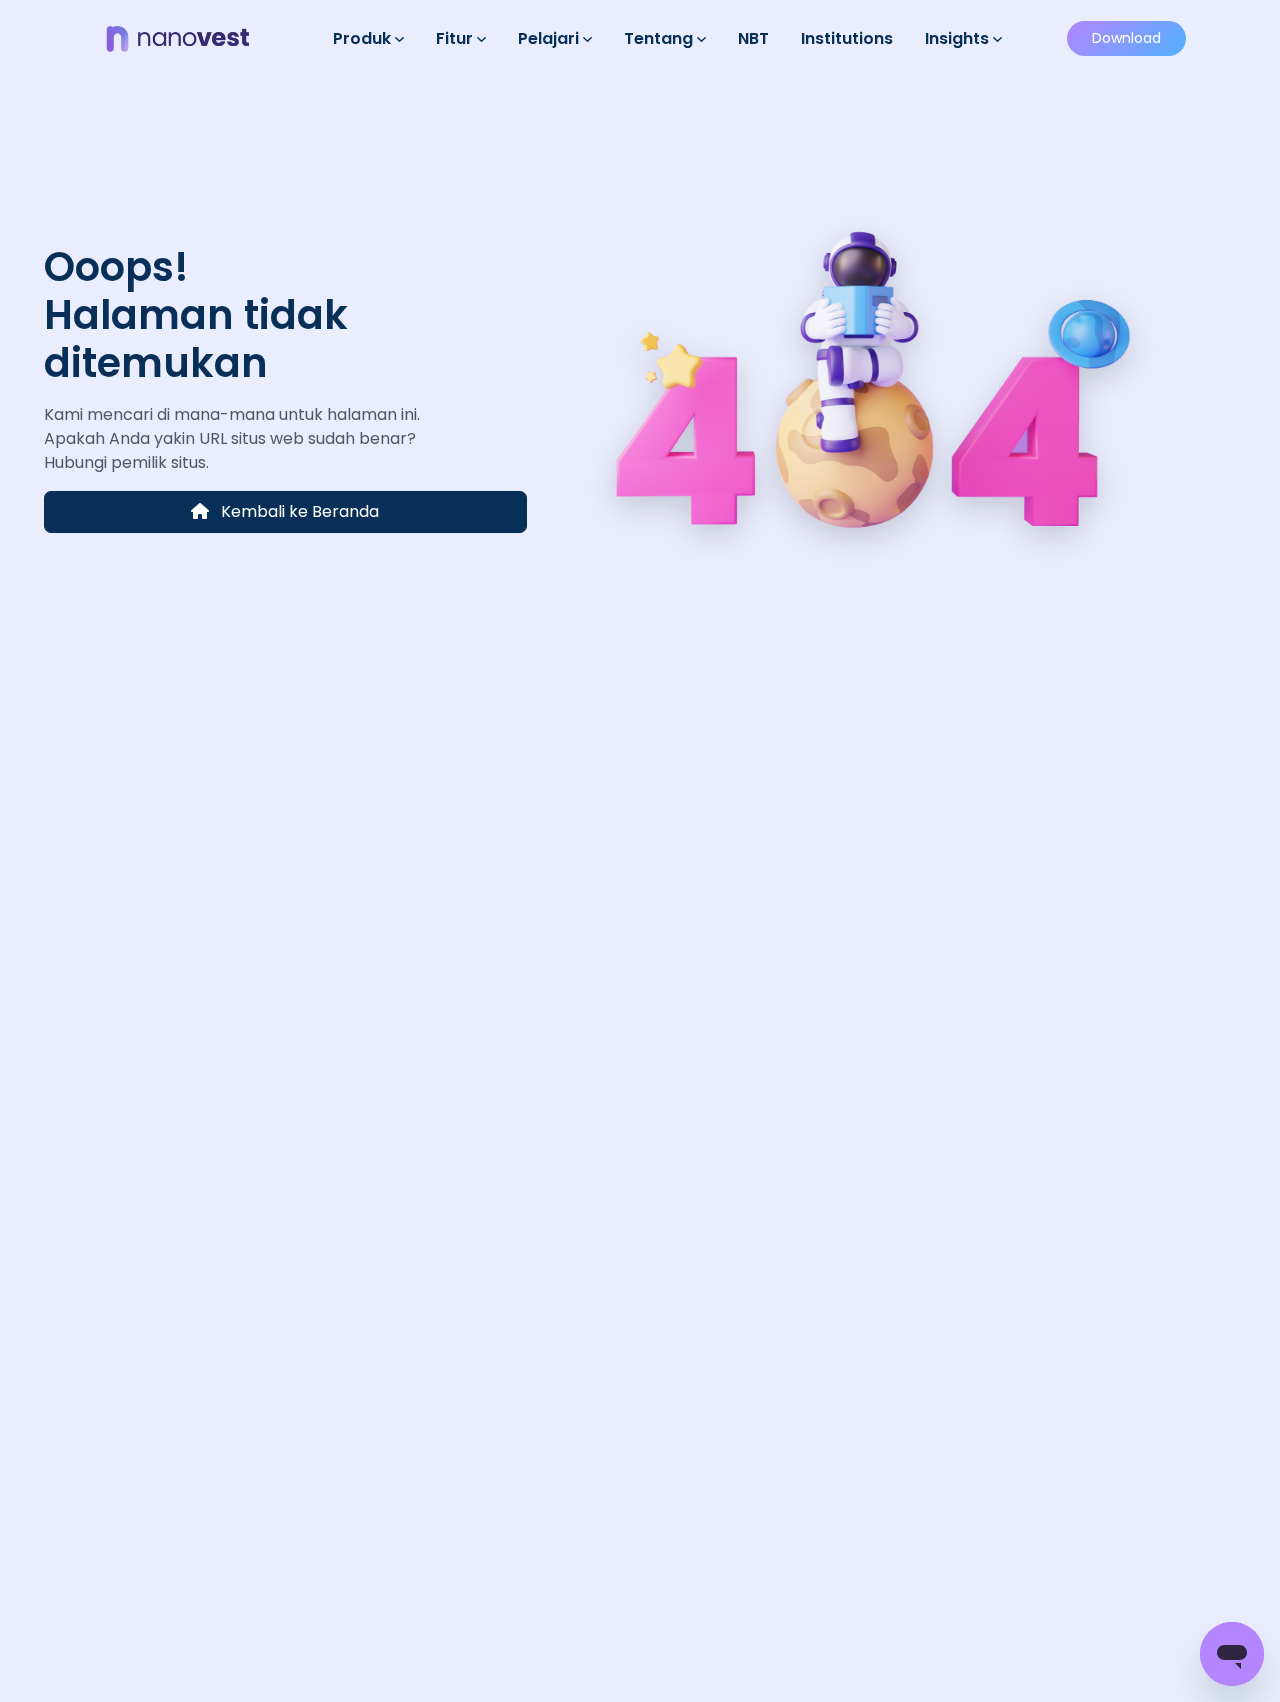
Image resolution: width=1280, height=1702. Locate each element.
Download (1126, 38)
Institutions (847, 38)
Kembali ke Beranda (298, 511)
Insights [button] (959, 38)
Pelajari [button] (550, 38)
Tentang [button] (660, 38)
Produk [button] (364, 38)
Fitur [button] (456, 38)
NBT (753, 38)
